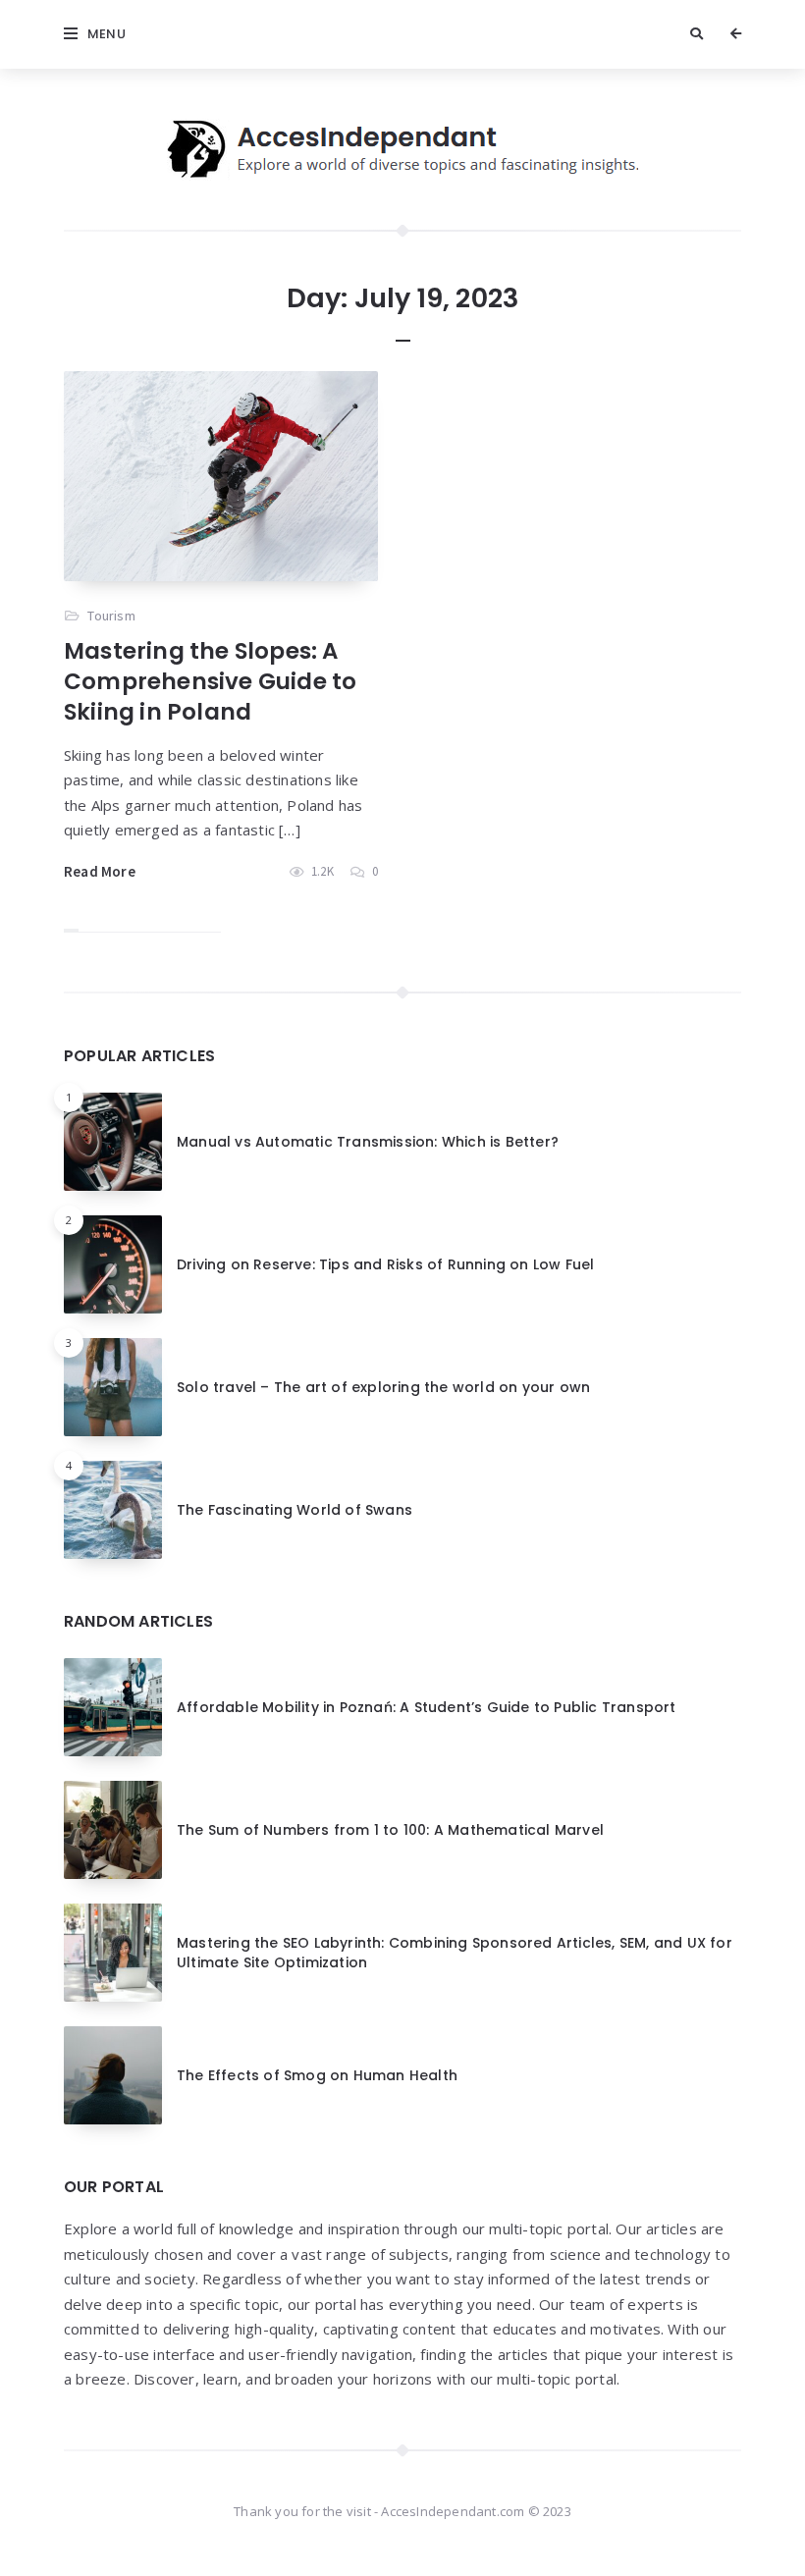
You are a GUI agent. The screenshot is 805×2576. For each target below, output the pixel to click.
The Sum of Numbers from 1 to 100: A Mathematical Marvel (390, 1830)
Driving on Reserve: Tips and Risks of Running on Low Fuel (385, 1264)
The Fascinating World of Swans (295, 1510)
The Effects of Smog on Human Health (317, 2075)
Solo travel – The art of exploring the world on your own (383, 1387)
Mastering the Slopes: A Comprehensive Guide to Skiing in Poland (210, 681)
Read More (100, 871)
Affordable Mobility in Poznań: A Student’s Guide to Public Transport (427, 1707)
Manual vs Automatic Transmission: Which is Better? (368, 1142)
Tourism (111, 616)
